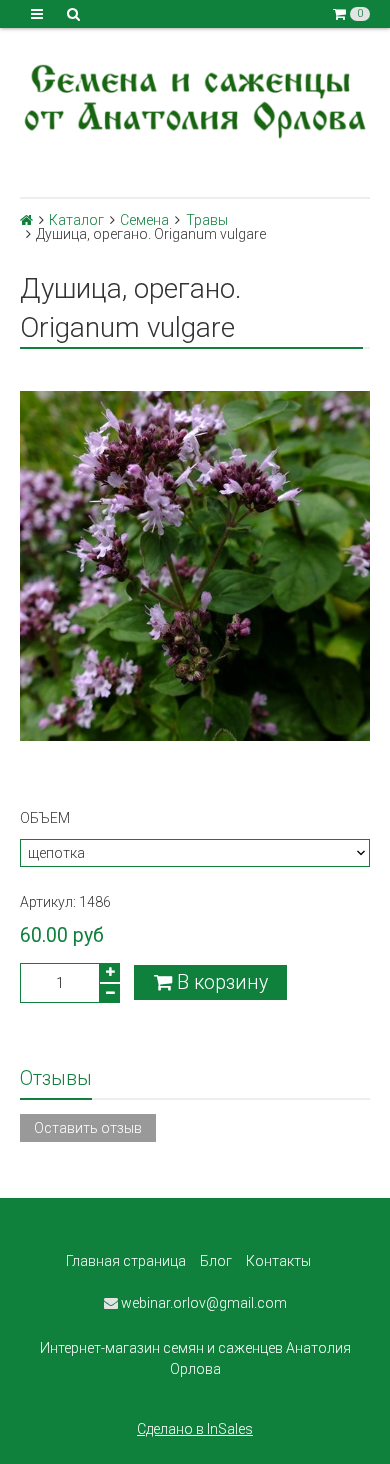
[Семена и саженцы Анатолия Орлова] (195, 98)
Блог (216, 1261)
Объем (45, 818)
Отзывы (56, 1078)
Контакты (278, 1261)
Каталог (76, 220)
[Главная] (26, 220)
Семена (144, 220)
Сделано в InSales (195, 1429)
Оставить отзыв (88, 1128)
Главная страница (126, 1261)
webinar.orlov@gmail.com (202, 1303)
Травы (207, 220)
